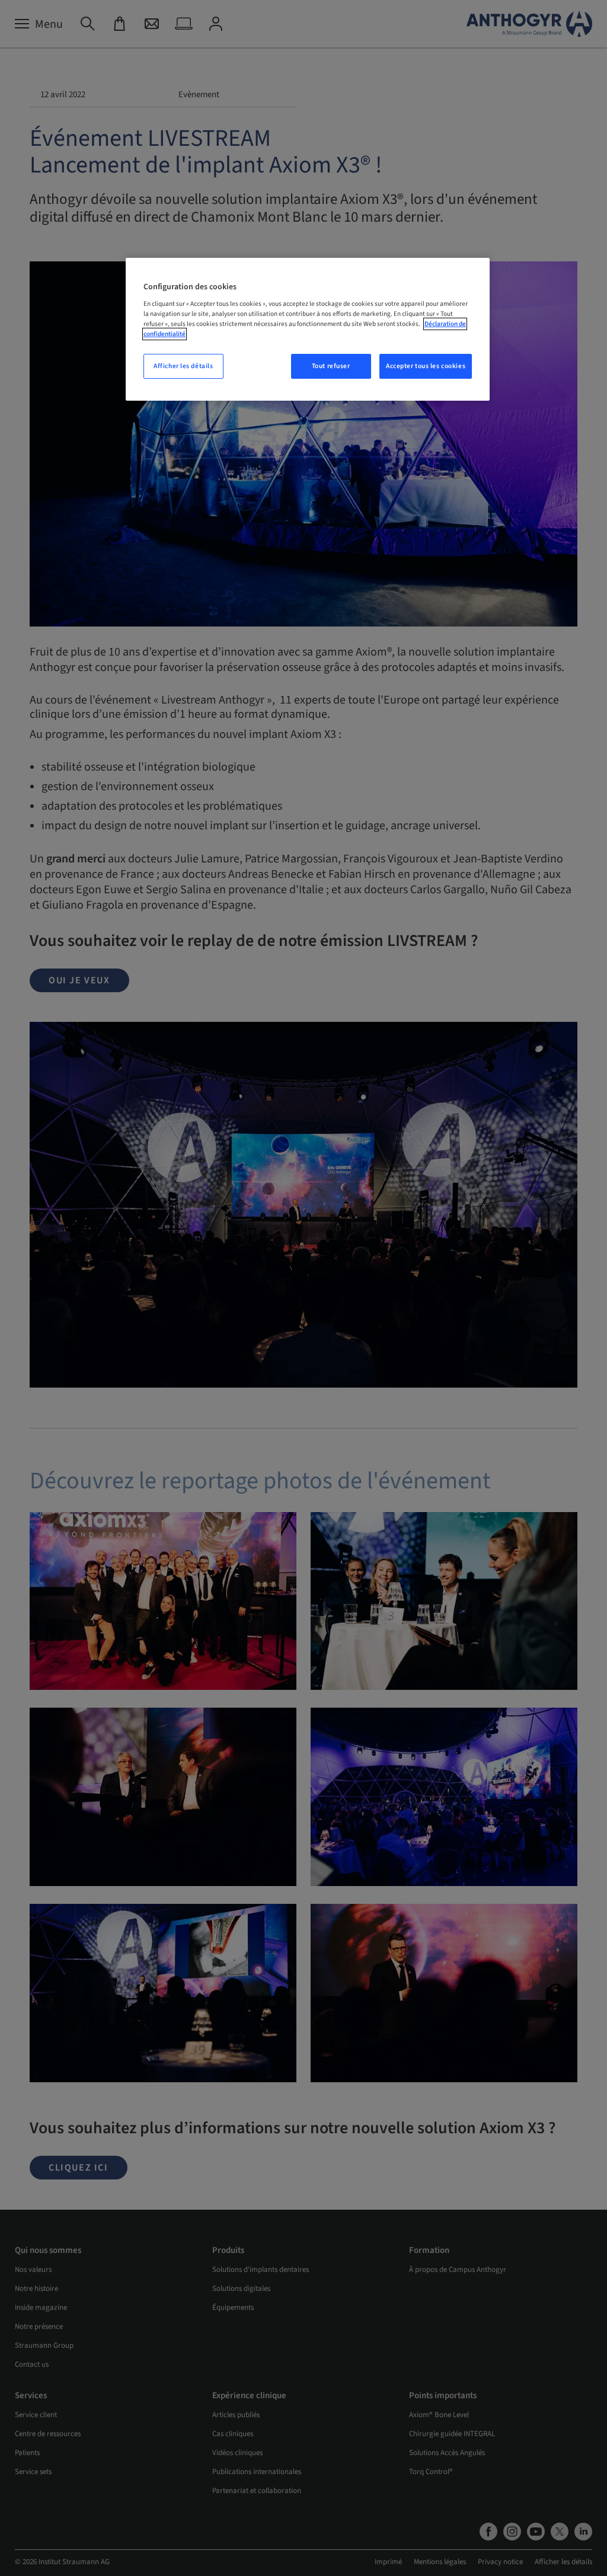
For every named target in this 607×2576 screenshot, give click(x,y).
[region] (308, 330)
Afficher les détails (183, 366)
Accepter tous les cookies (426, 366)
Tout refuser (331, 366)
